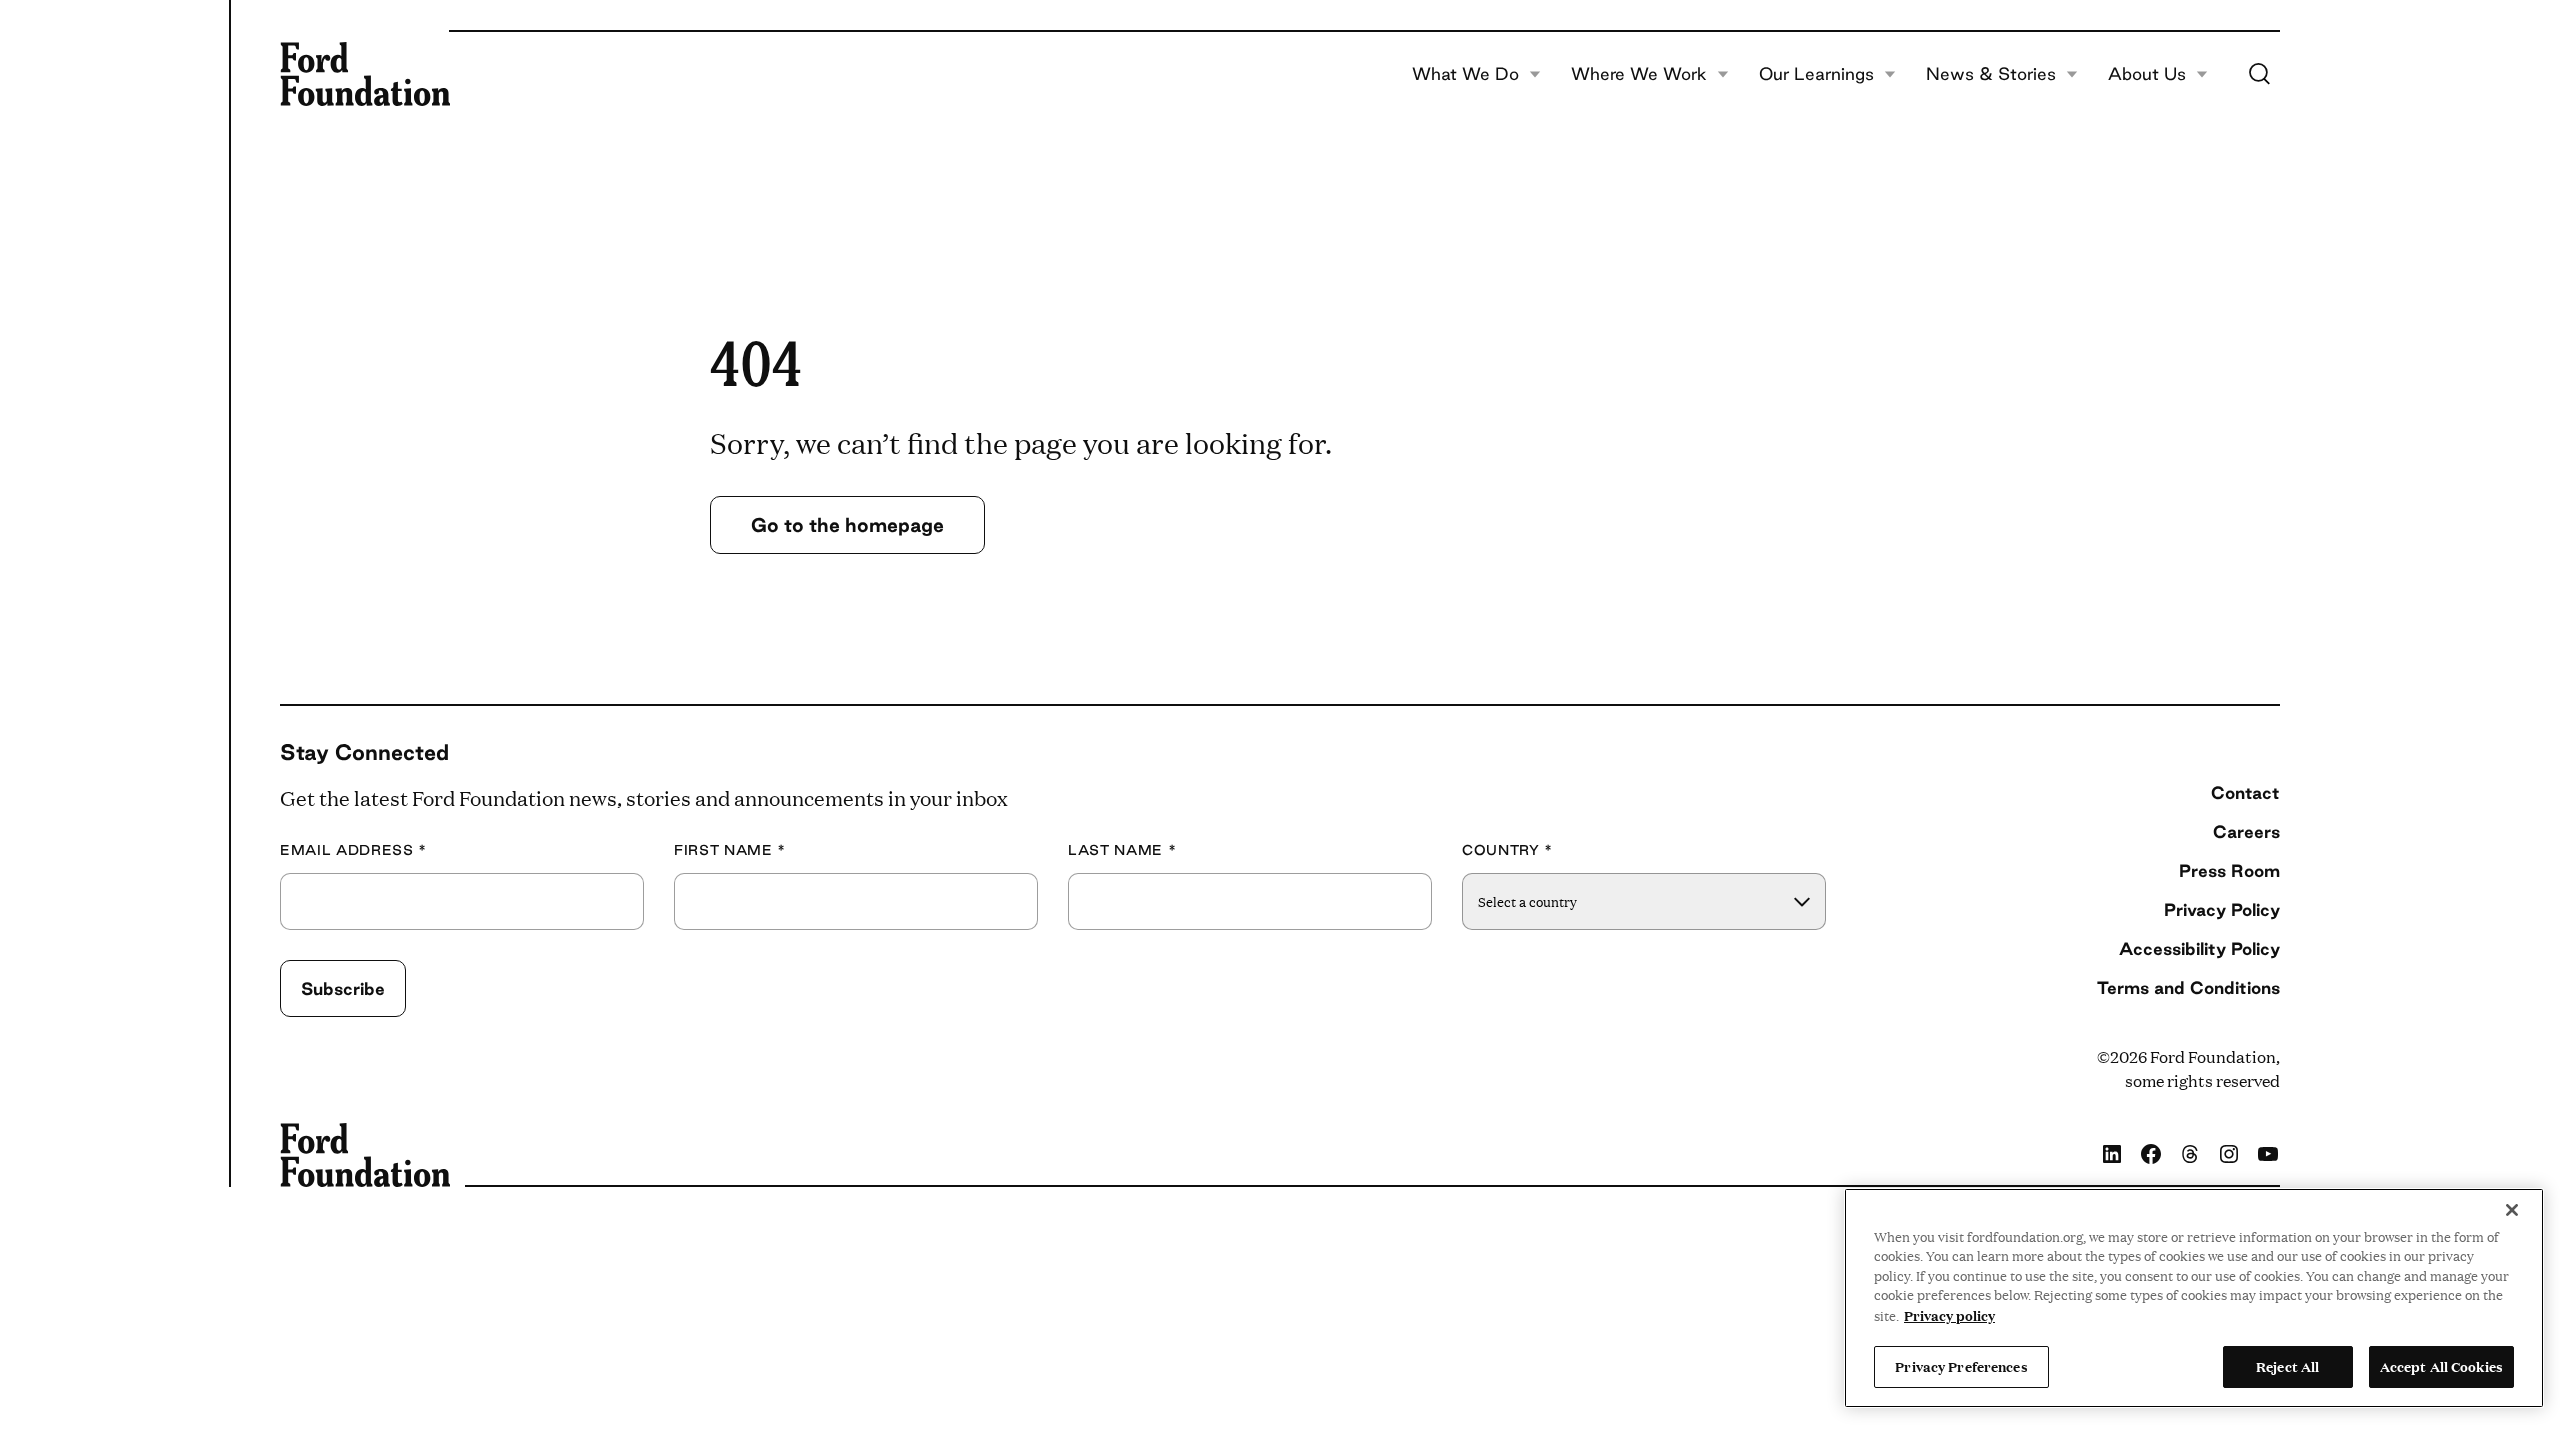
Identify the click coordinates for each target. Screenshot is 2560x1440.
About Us (2147, 74)
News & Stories (1991, 74)
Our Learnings (1816, 74)
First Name (730, 850)
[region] (2194, 1298)
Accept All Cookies (2441, 1366)
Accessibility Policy (2199, 948)
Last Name (1122, 850)
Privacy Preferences (1961, 1366)
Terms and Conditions (2188, 987)
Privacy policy (1949, 1315)
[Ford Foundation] (365, 74)
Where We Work (1639, 74)
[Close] (2512, 1210)
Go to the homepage (847, 525)
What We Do (1465, 74)
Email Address (353, 850)
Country (1507, 850)
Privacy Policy (2222, 909)
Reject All (2287, 1366)
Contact (2245, 792)
